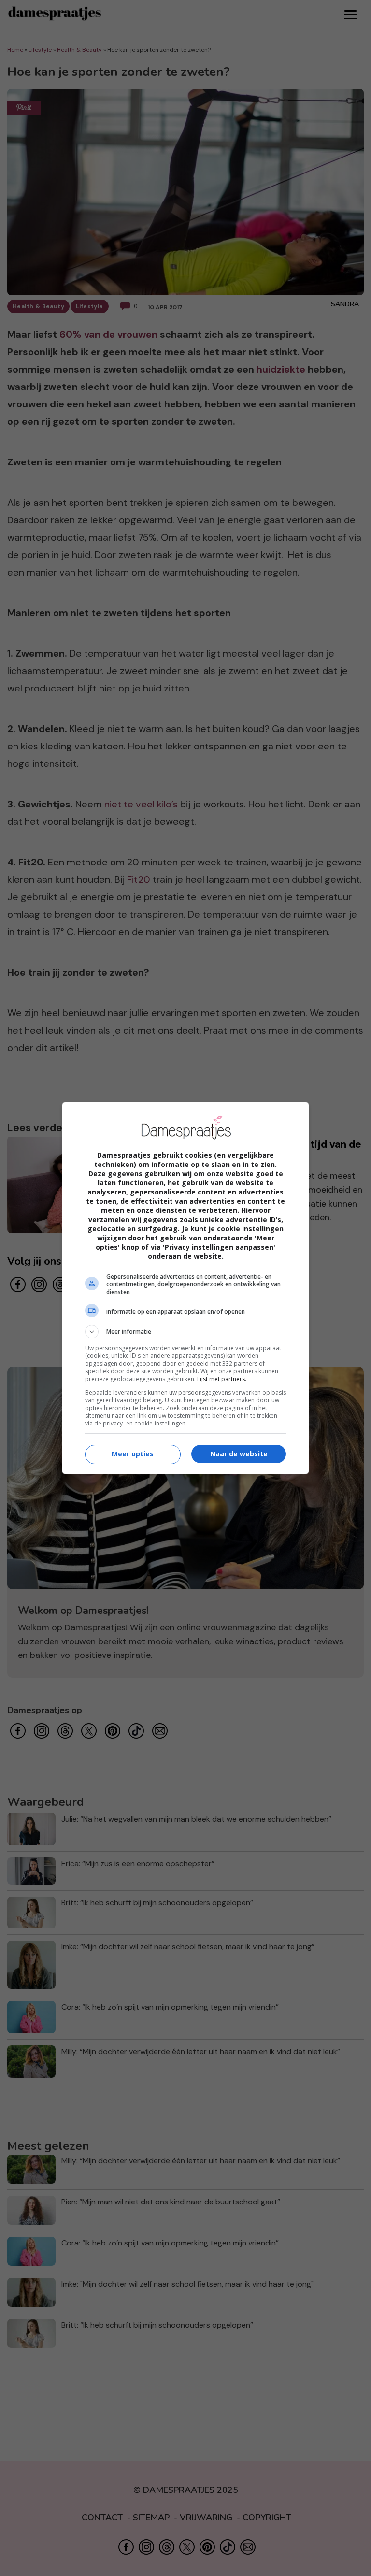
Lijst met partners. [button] (222, 1379)
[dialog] (185, 1288)
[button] (185, 1332)
